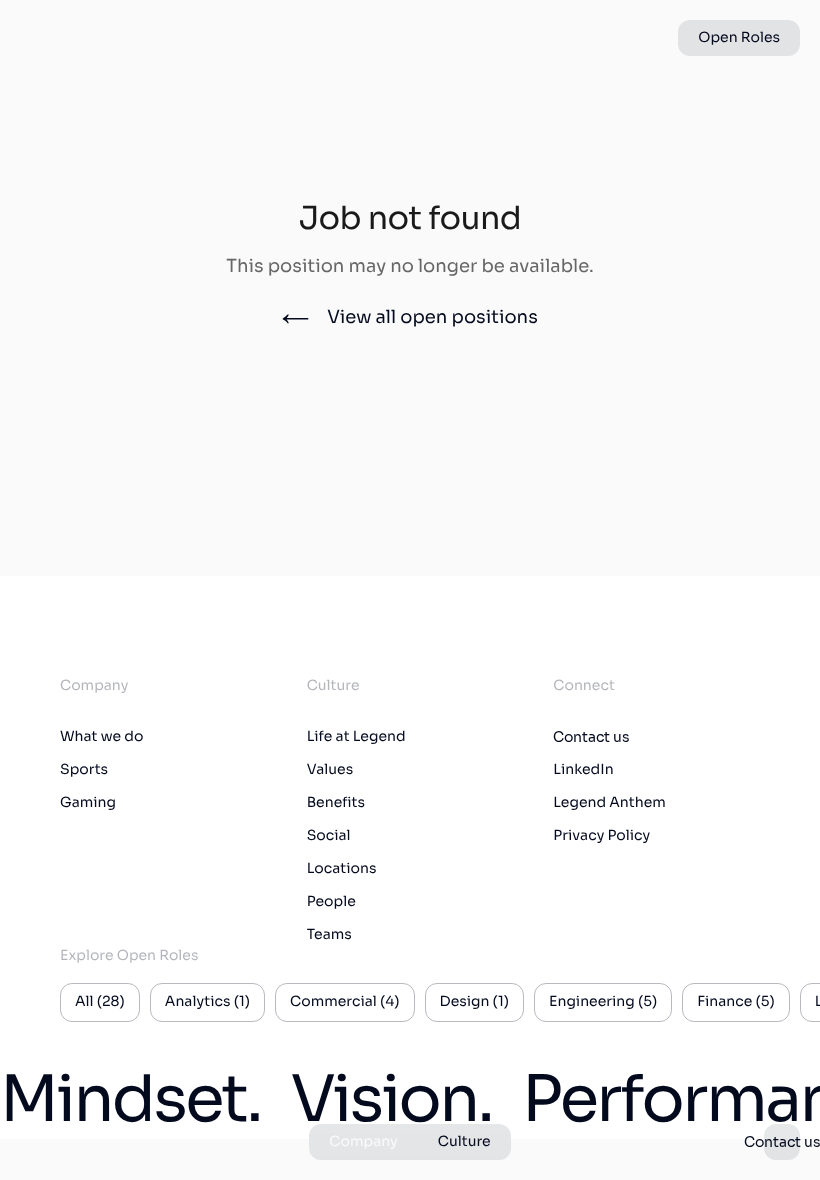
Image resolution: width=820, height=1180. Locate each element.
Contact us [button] (782, 1142)
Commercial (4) (344, 1002)
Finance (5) (736, 1002)
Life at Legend (356, 737)
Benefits (336, 803)
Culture (464, 1142)
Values (330, 770)
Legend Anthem (609, 803)
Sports (84, 770)
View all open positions (432, 318)
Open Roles (739, 38)
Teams (329, 935)
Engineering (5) (603, 1002)
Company (363, 1142)
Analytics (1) (207, 1002)
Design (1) (474, 1002)
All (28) (100, 1002)
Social (329, 836)
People (331, 902)
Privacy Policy (601, 836)
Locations (342, 869)
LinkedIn (583, 770)
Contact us (591, 737)
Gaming (88, 803)
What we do (101, 737)
